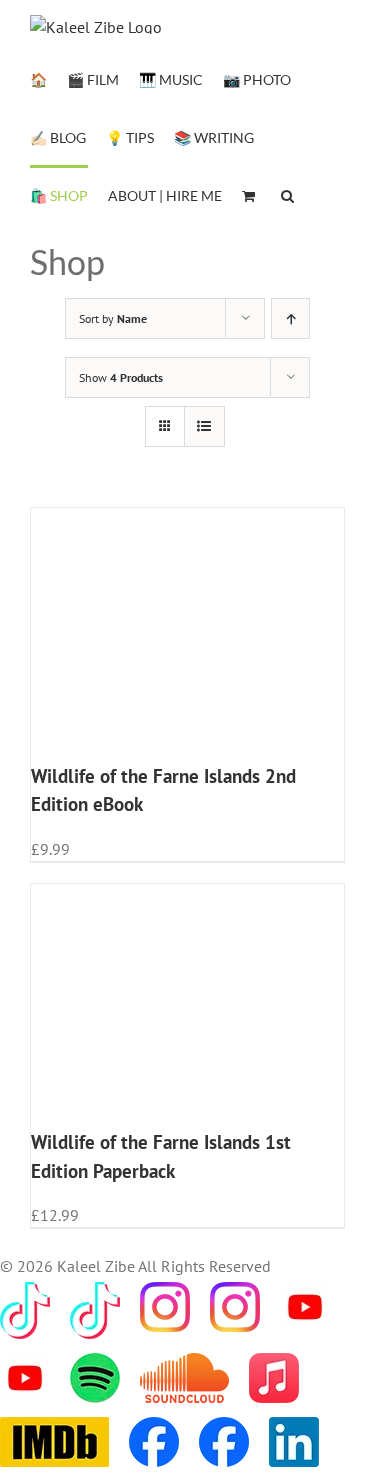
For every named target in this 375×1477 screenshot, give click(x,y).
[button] (287, 194)
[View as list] (204, 426)
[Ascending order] (290, 318)
